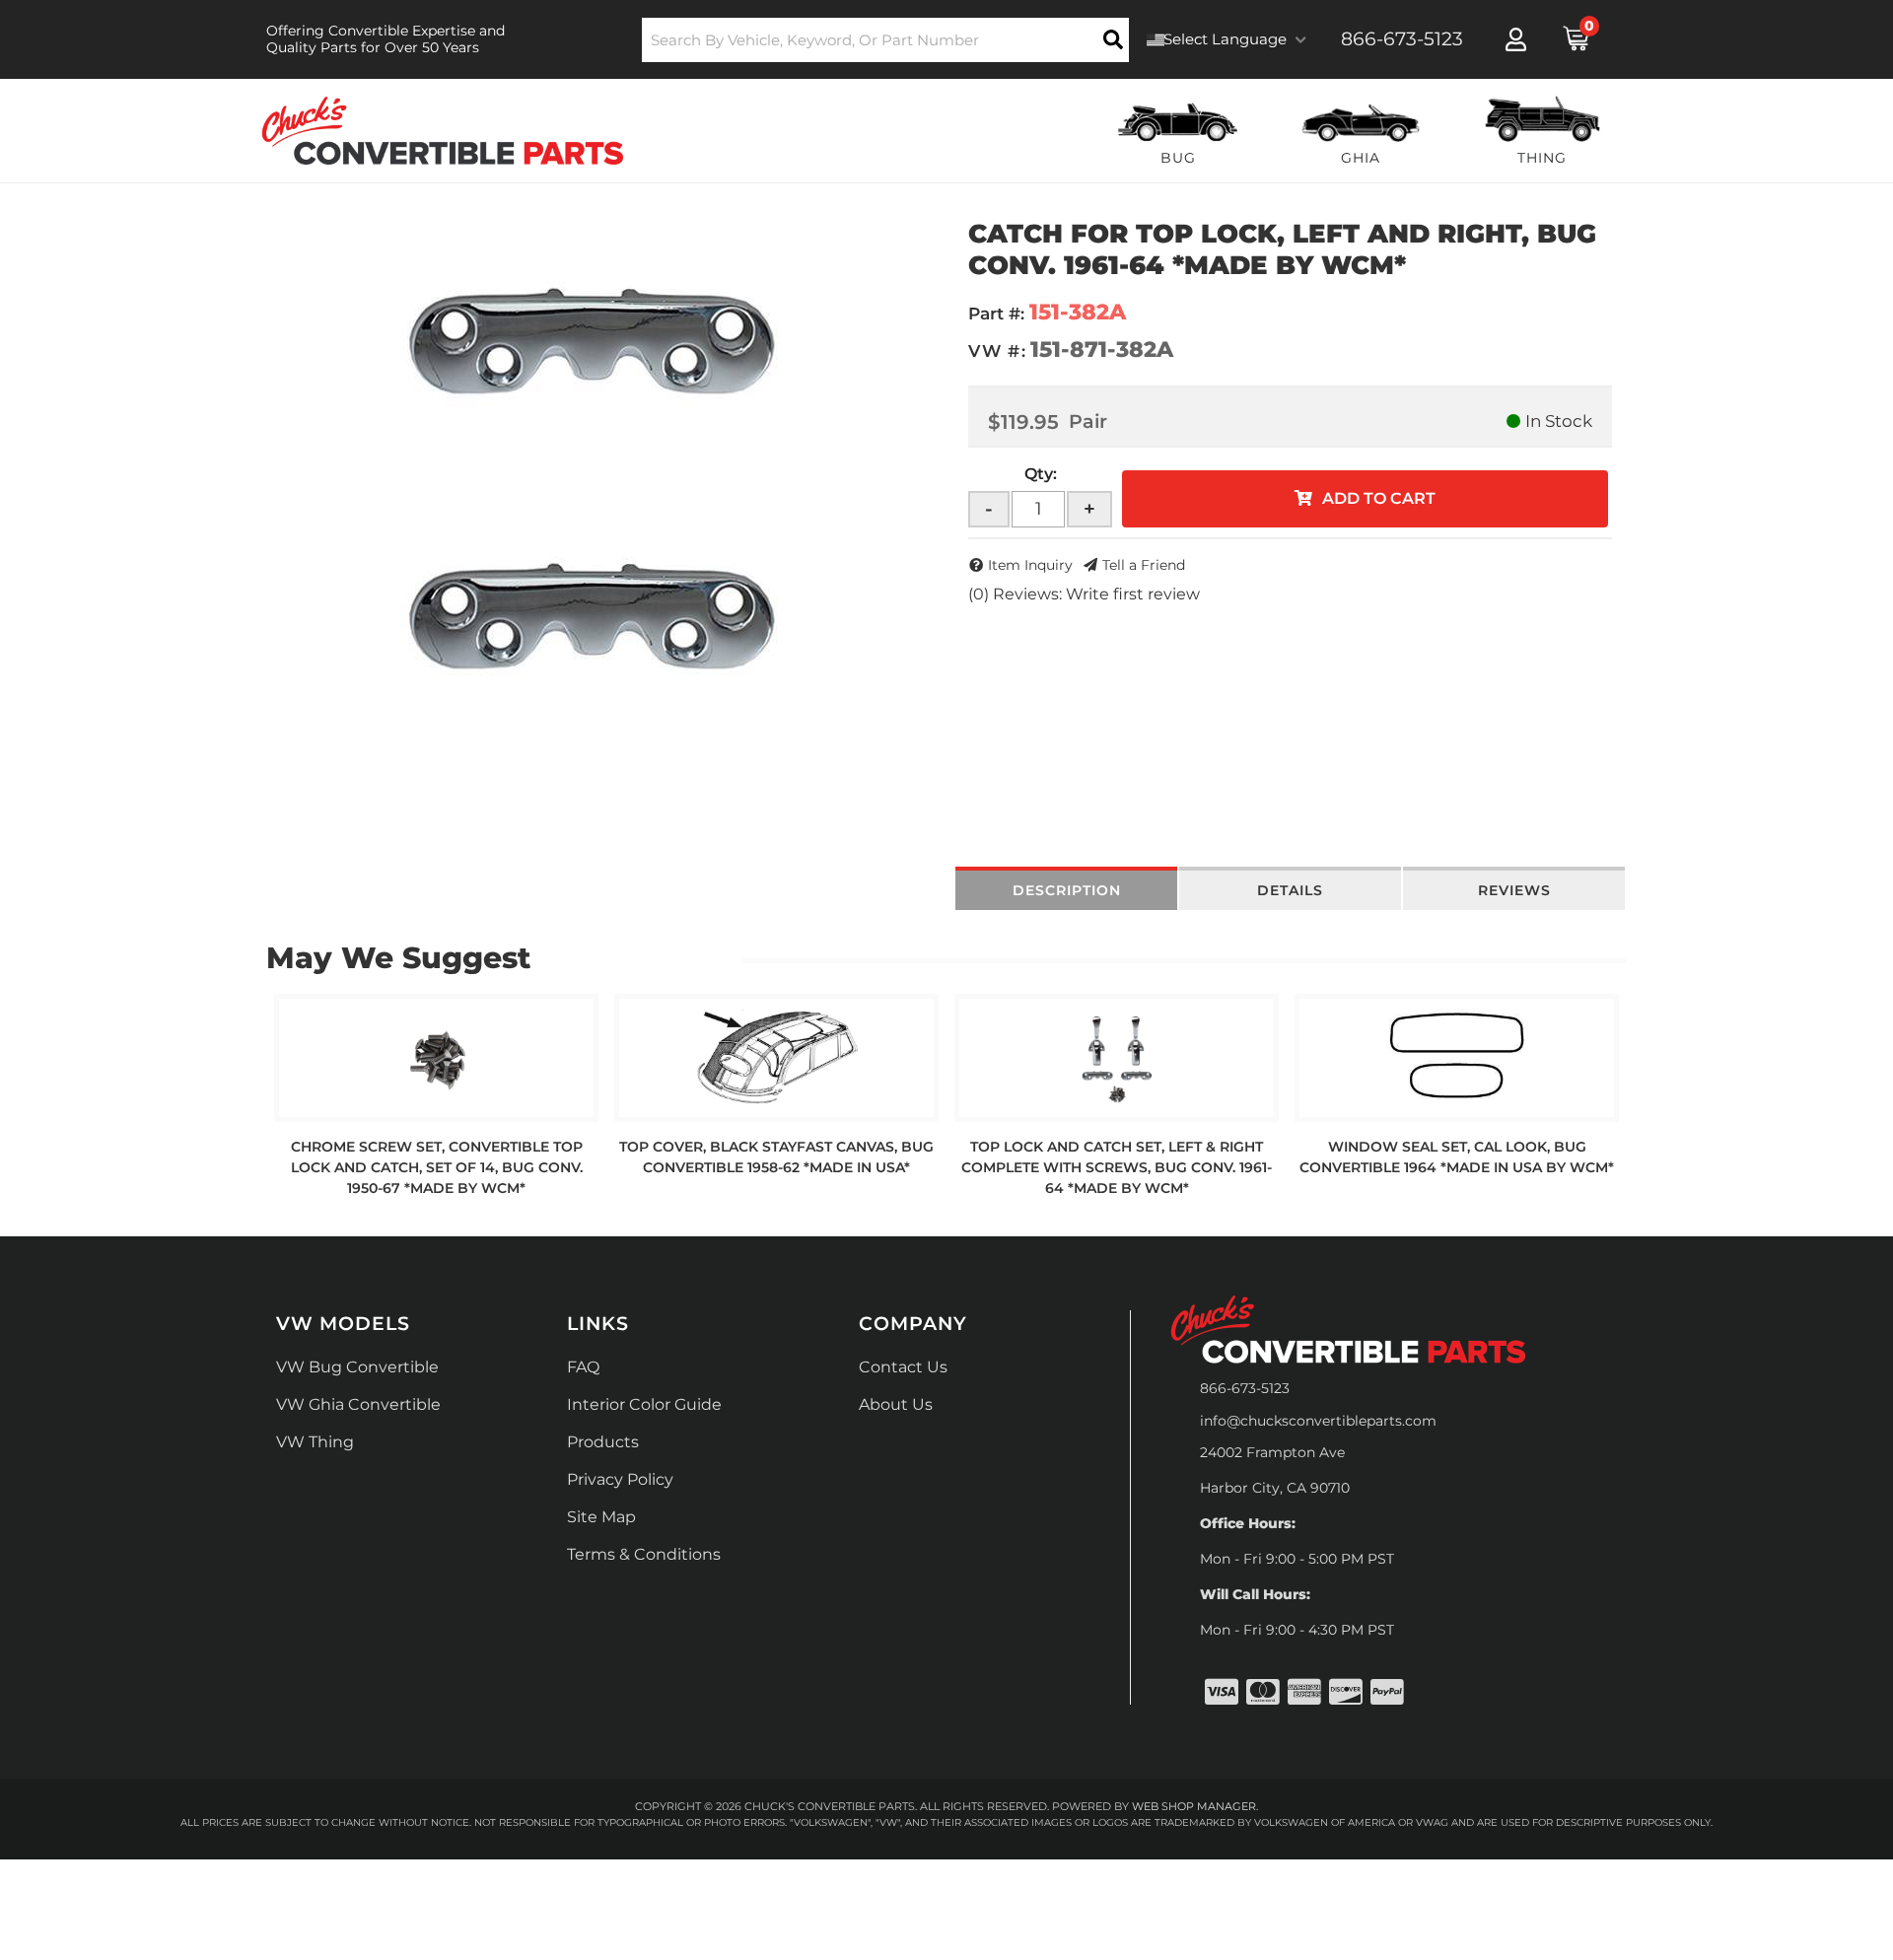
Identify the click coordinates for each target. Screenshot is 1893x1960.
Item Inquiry (1030, 565)
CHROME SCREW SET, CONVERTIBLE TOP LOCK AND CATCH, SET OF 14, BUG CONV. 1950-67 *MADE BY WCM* (437, 1167)
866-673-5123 (1245, 1388)
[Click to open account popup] (1516, 39)
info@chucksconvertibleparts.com (1318, 1421)
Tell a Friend (1144, 565)
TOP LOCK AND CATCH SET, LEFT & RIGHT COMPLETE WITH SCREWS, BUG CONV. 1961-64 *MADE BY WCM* (1117, 1167)
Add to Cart (1379, 498)
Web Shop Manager (1194, 1806)
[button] (886, 40)
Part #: (996, 314)
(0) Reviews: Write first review (1084, 594)
